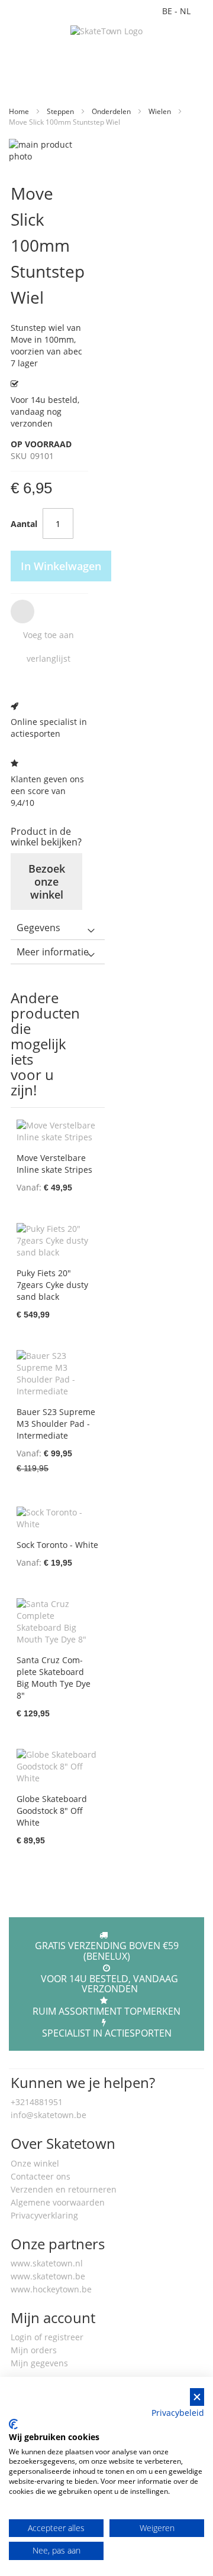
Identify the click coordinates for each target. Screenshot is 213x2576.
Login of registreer (47, 2337)
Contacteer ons (41, 2176)
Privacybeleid (178, 2413)
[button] (47, 635)
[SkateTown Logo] (106, 31)
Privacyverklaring (44, 2215)
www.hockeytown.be (51, 2289)
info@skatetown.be (49, 2115)
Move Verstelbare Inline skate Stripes (54, 1164)
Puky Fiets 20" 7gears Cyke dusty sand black (52, 1285)
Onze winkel (35, 2163)
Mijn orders (34, 2350)
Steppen (61, 111)
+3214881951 (37, 2102)
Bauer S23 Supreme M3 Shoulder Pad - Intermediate (56, 1424)
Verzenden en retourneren (64, 2189)
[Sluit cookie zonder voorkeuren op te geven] (197, 2397)
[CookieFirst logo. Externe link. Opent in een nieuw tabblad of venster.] (13, 2424)
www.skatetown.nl (47, 2263)
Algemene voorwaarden (58, 2202)
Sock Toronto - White (57, 1545)
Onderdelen (112, 111)
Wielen (161, 111)
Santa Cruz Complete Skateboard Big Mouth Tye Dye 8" (54, 1678)
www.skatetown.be (48, 2276)
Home (20, 111)
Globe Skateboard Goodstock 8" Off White (52, 1811)
